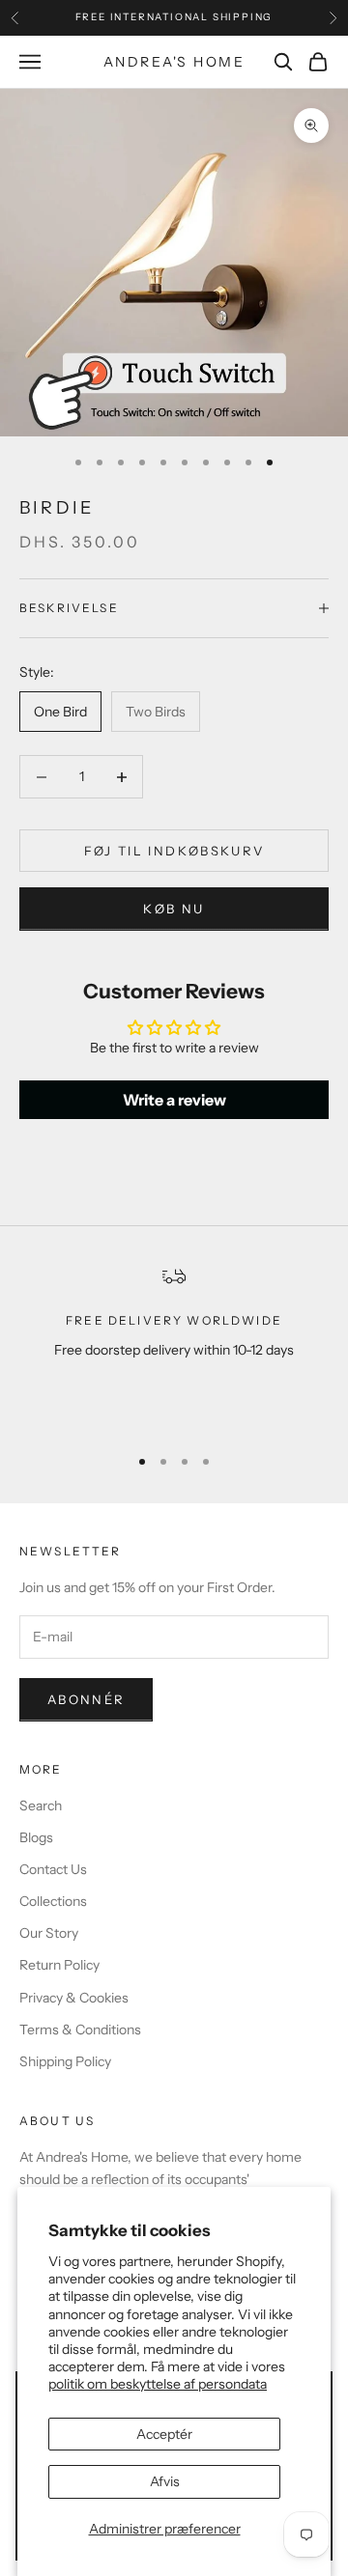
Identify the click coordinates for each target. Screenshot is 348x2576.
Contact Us (53, 1869)
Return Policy (59, 1965)
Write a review (174, 1100)
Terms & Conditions (80, 2030)
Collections (53, 1901)
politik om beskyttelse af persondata (158, 2384)
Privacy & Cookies (74, 1998)
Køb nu (174, 909)
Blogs (36, 1837)
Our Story (49, 1933)
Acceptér (164, 2434)
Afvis (165, 2481)
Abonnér (86, 1699)
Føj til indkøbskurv (174, 851)
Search (41, 1806)
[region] (174, 1346)
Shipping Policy (65, 2061)
